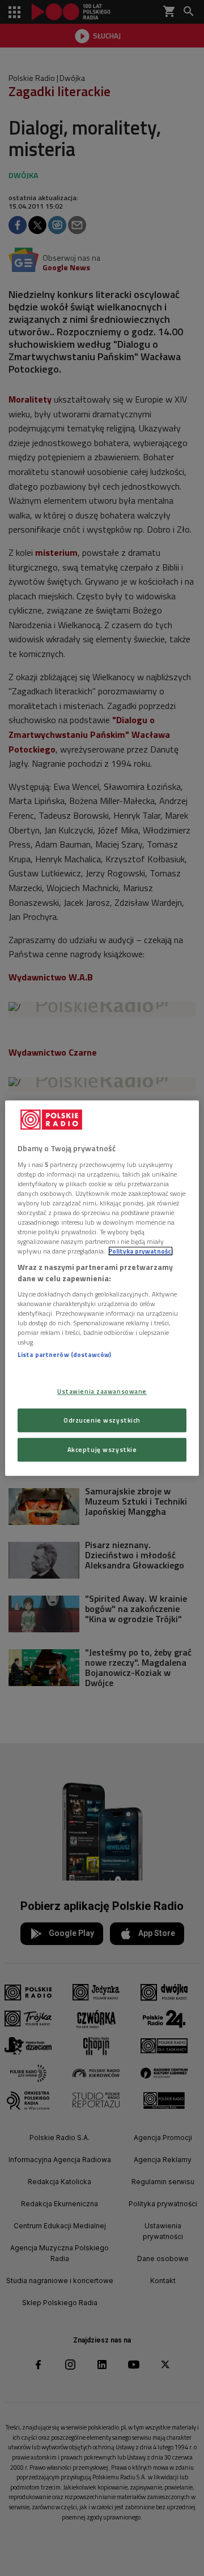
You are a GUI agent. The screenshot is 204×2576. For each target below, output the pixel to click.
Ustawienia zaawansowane (102, 1391)
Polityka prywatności (141, 1251)
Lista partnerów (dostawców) (64, 1355)
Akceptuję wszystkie (102, 1449)
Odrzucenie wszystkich (102, 1420)
